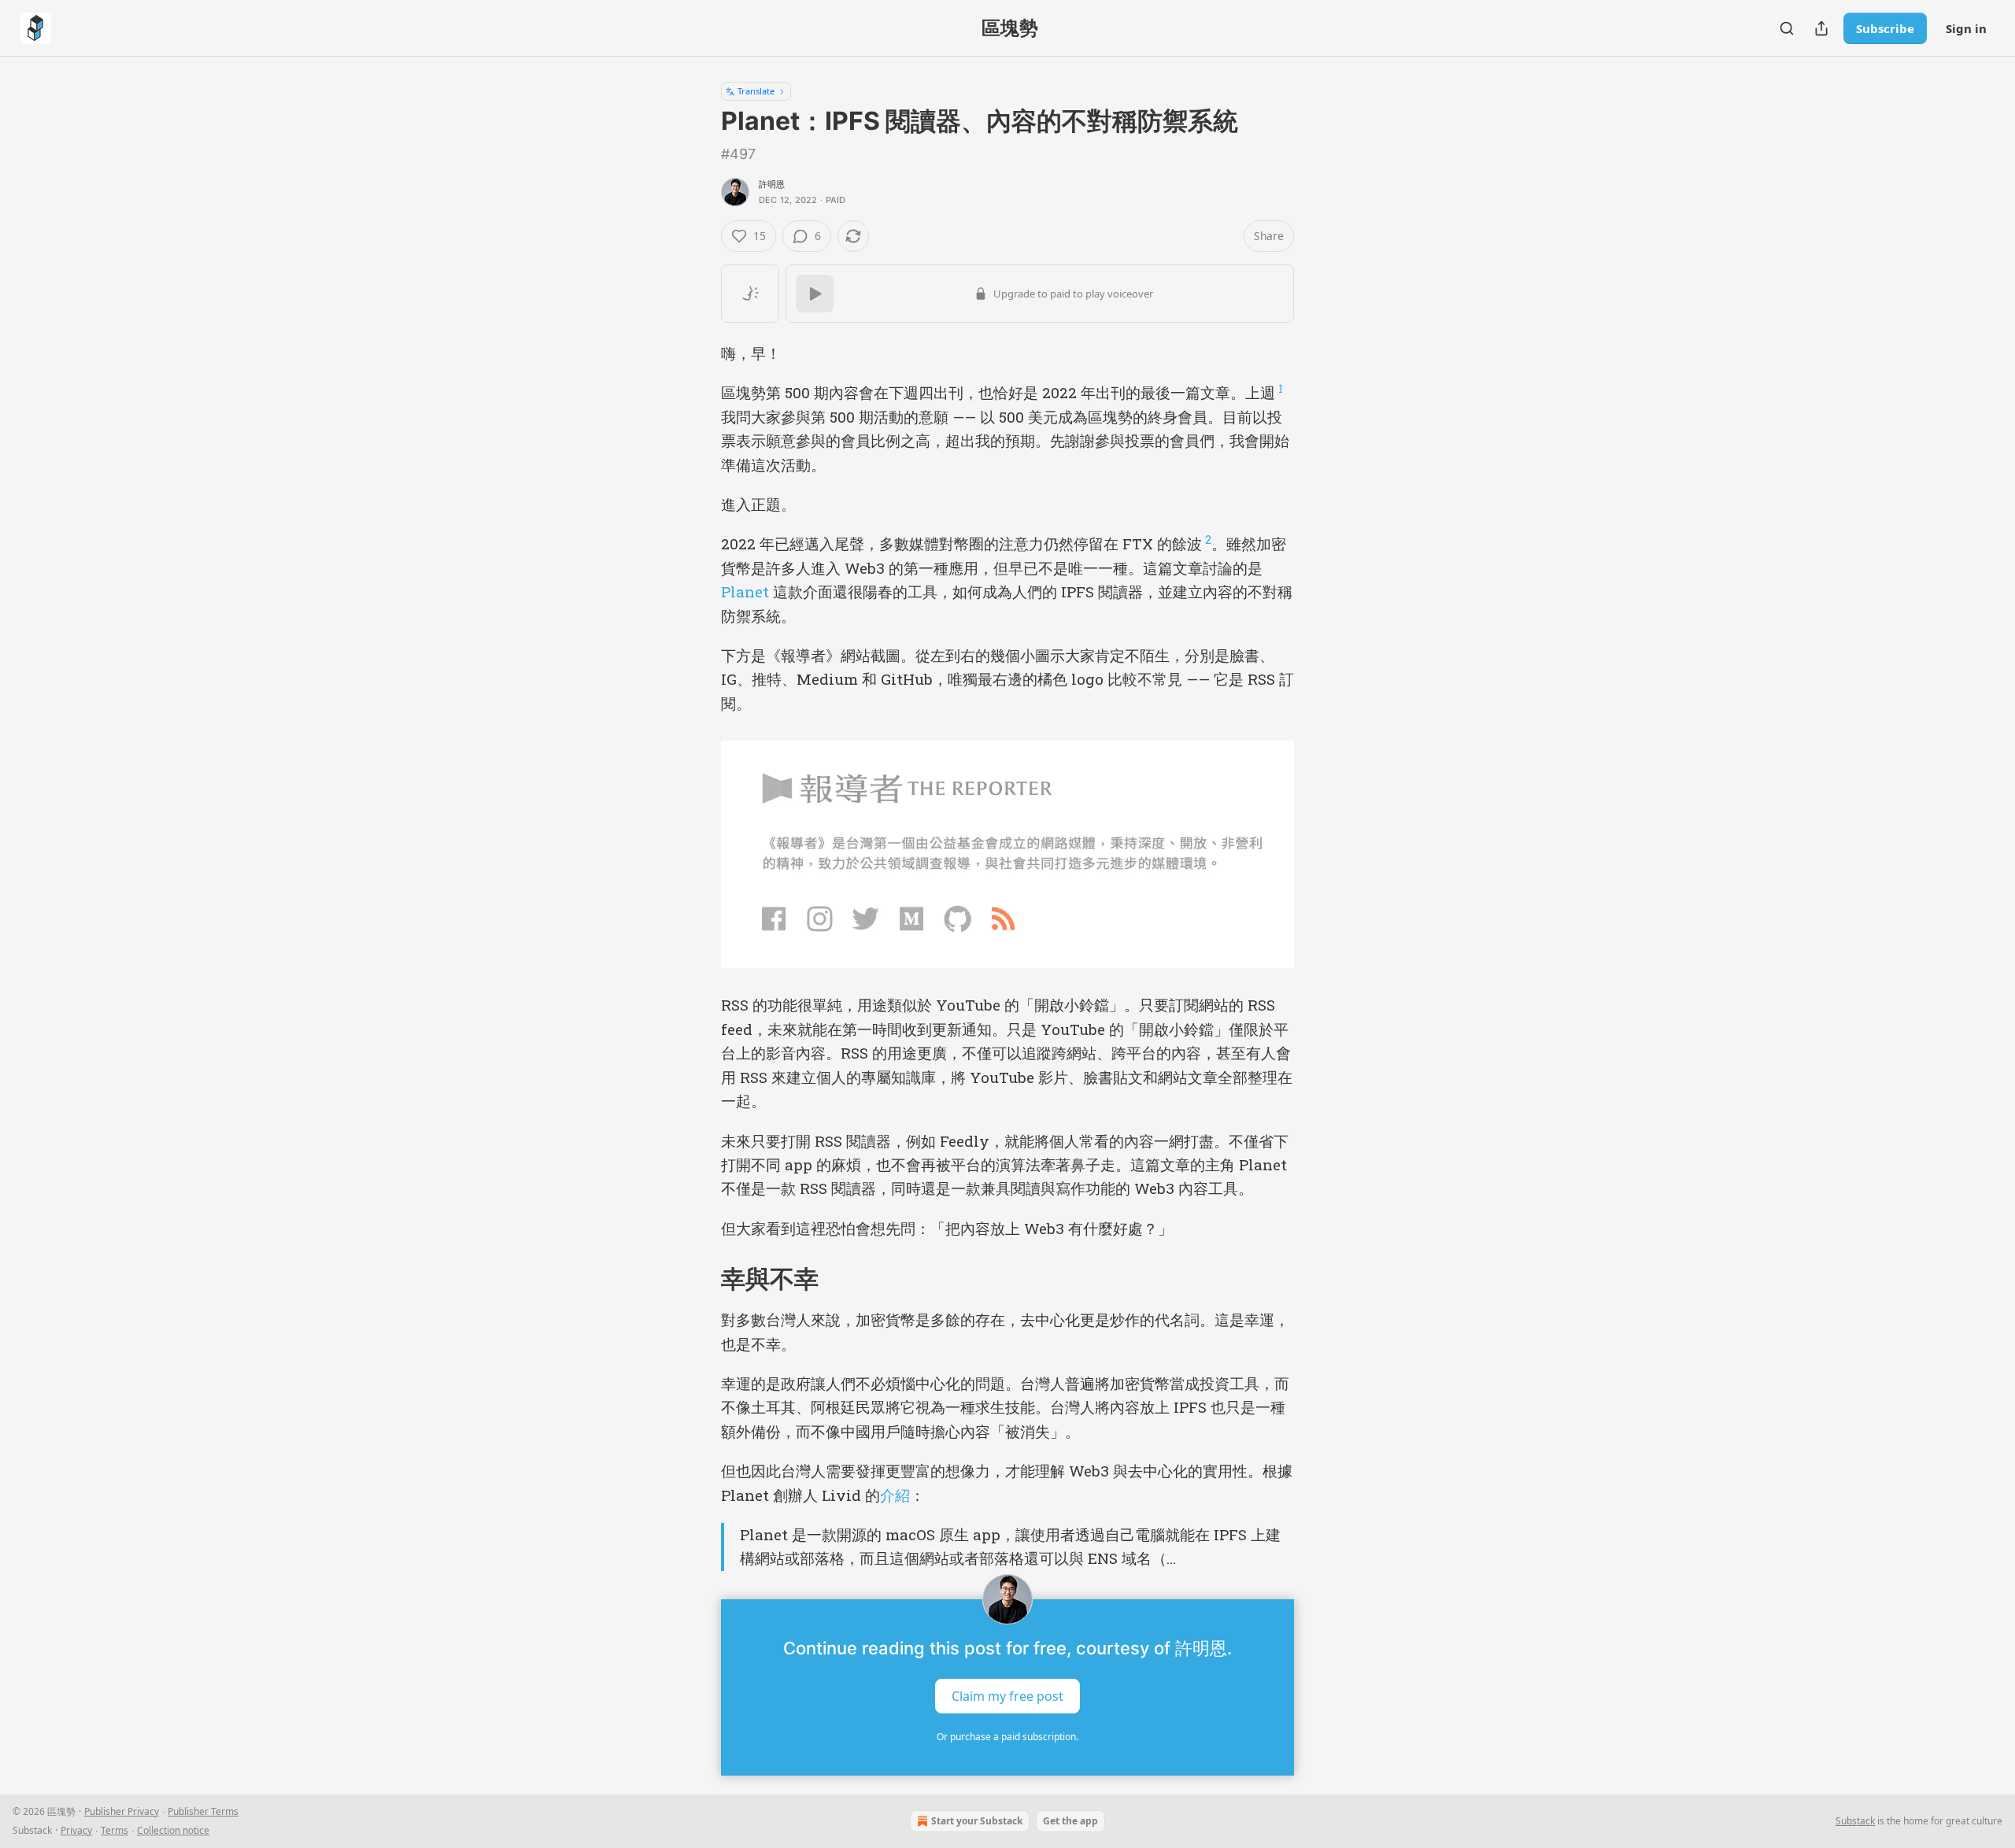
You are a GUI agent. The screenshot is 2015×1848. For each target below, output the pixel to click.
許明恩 (772, 184)
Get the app (1070, 1821)
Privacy (76, 1830)
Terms (115, 1830)
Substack (1855, 1821)
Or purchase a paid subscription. (1007, 1737)
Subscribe (1885, 28)
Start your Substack (977, 1821)
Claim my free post (1007, 1695)
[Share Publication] (1821, 28)
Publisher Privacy (122, 1811)
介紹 (895, 1495)
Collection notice (173, 1830)
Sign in (1966, 28)
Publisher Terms (203, 1811)
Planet (745, 591)
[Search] (1787, 28)
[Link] (699, 1279)
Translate (756, 91)
